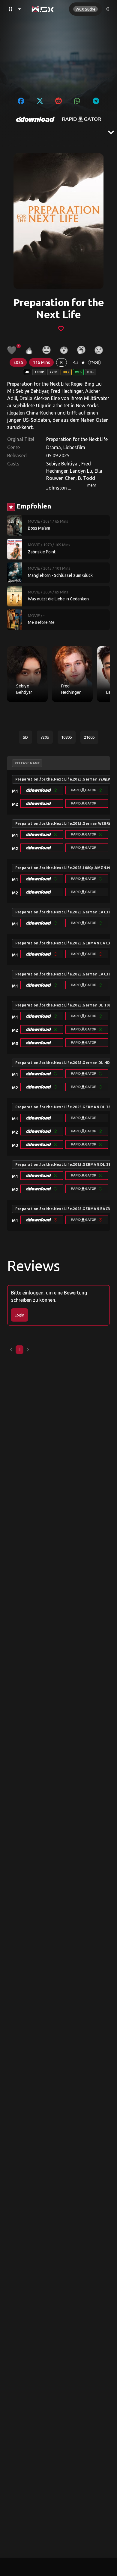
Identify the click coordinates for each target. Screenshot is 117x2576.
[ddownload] (35, 119)
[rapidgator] (82, 119)
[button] (42, 790)
